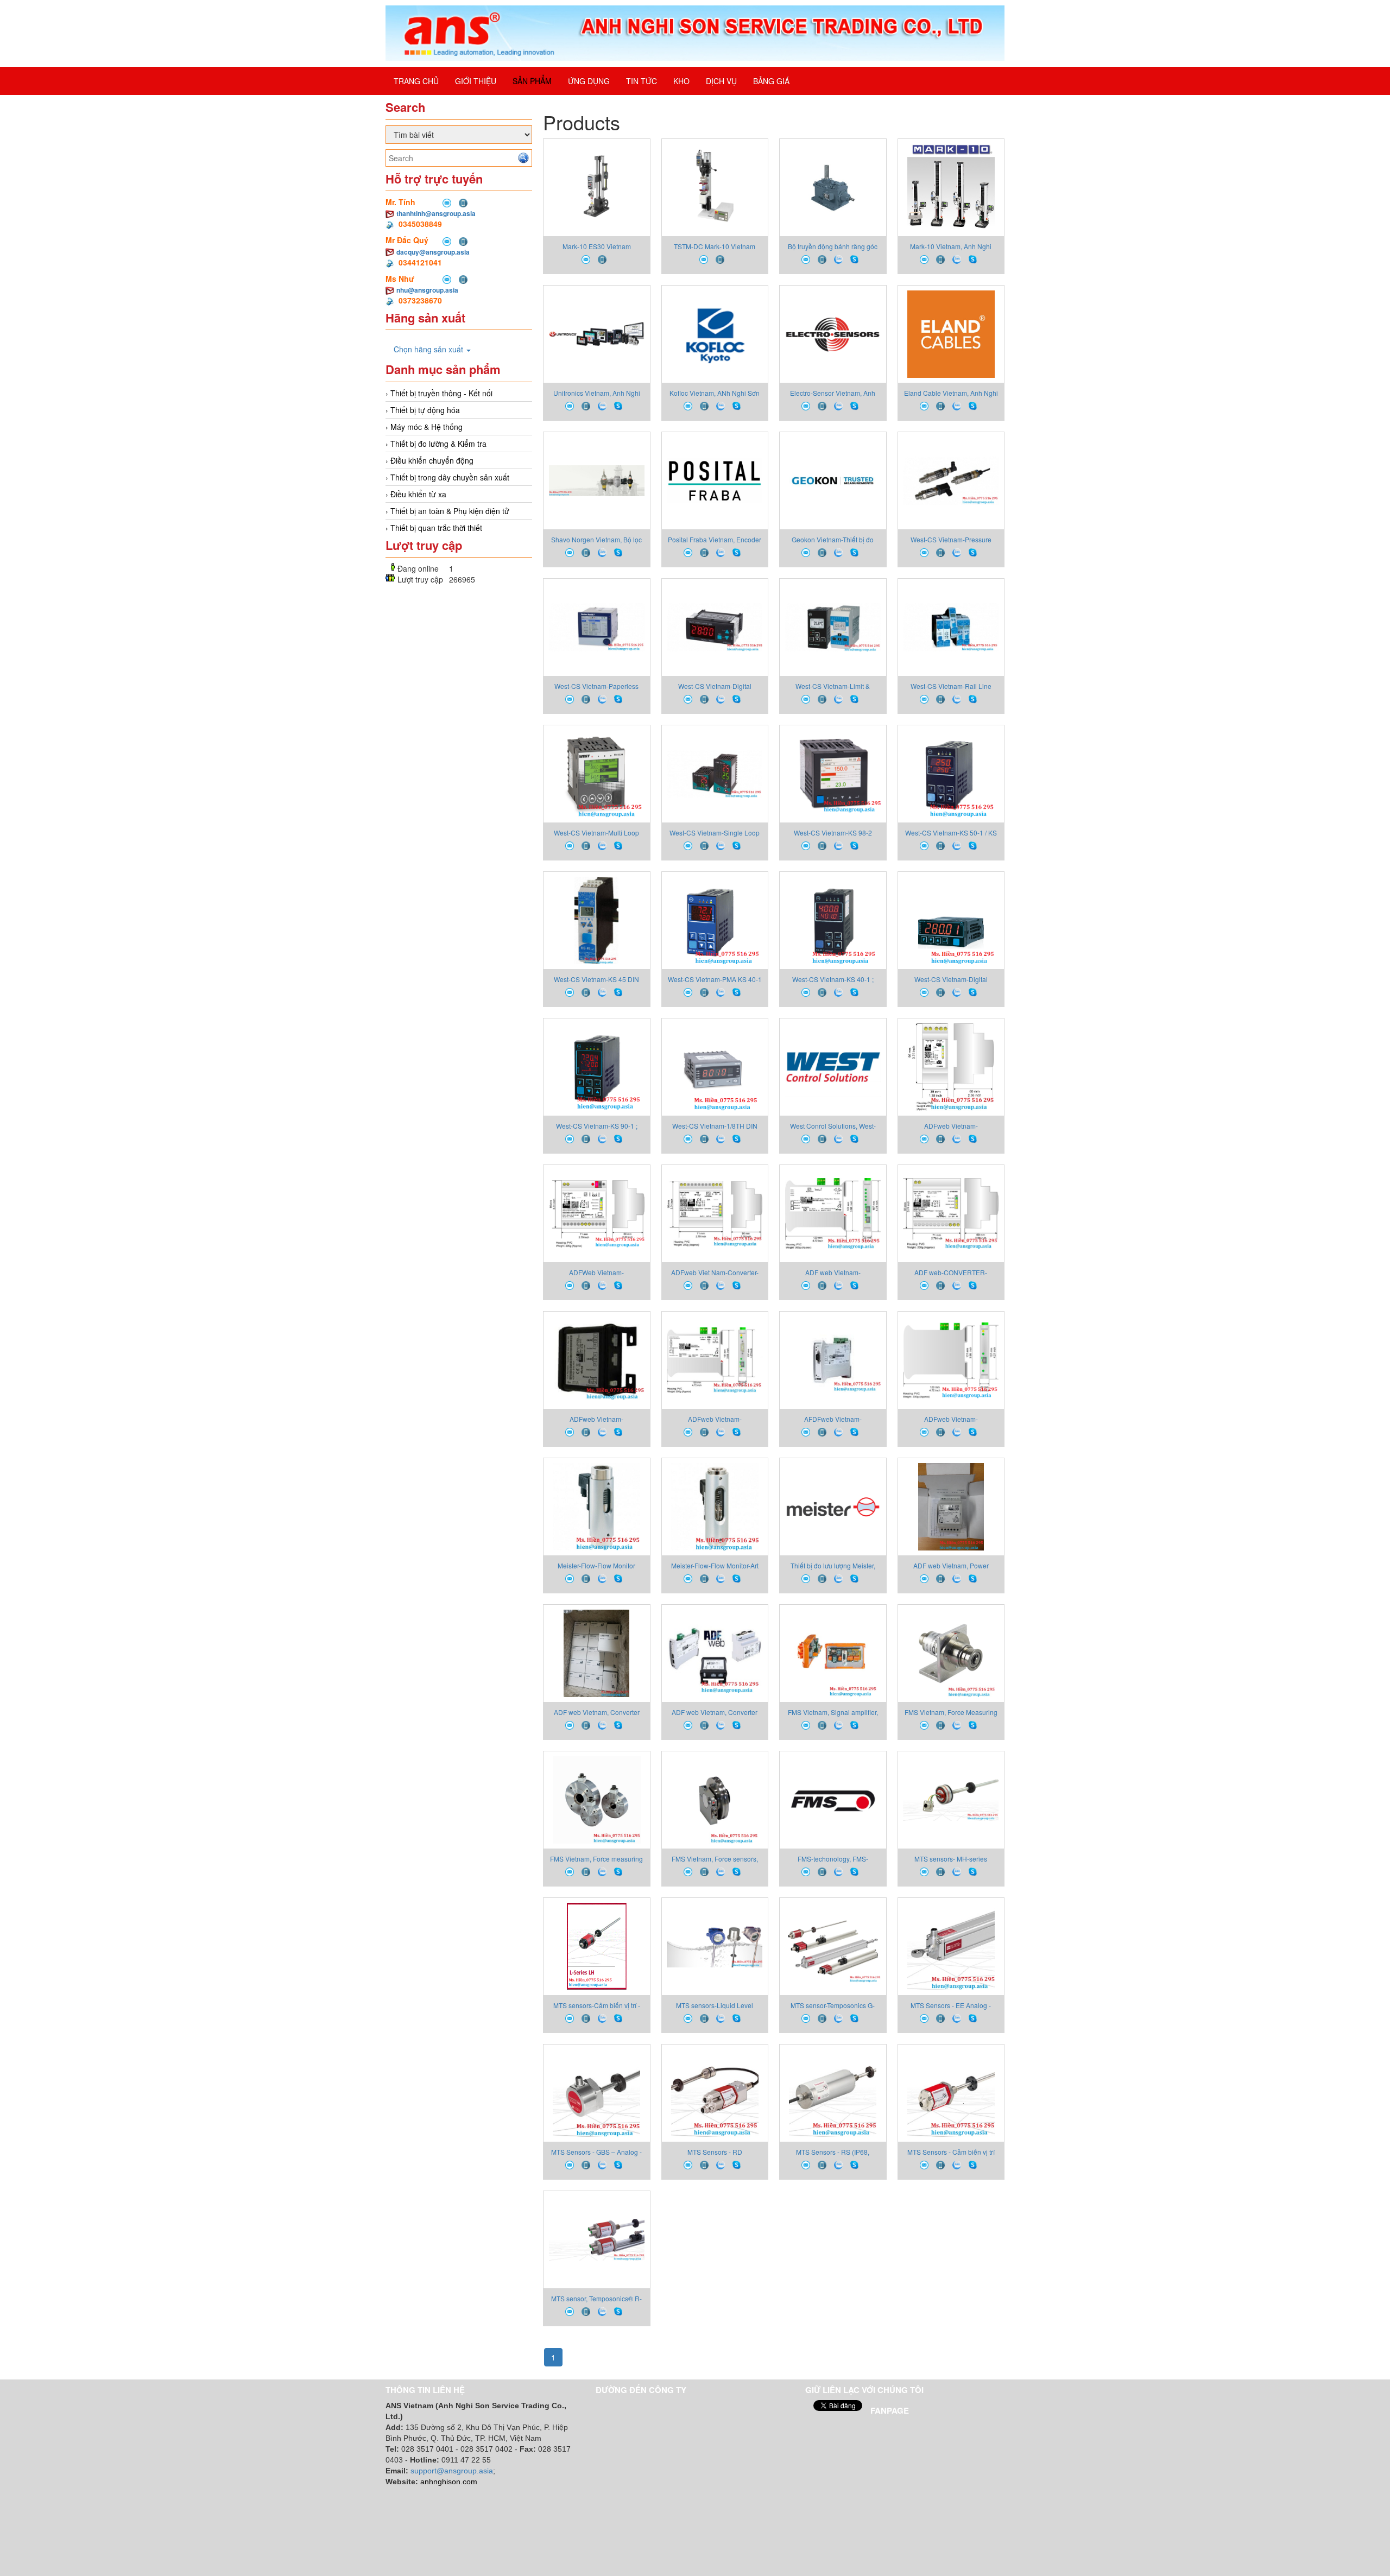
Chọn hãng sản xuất (429, 349)
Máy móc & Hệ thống (427, 427)
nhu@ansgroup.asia (427, 290)
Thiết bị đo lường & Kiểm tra (438, 444)
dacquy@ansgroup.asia (433, 252)
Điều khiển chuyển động (432, 460)
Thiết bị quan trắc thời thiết (436, 528)
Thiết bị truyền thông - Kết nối (441, 393)
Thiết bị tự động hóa (425, 410)
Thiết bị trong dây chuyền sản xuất (450, 477)
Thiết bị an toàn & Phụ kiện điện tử (450, 511)
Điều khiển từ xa (418, 494)
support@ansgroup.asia (452, 2471)
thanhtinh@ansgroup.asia (436, 213)
